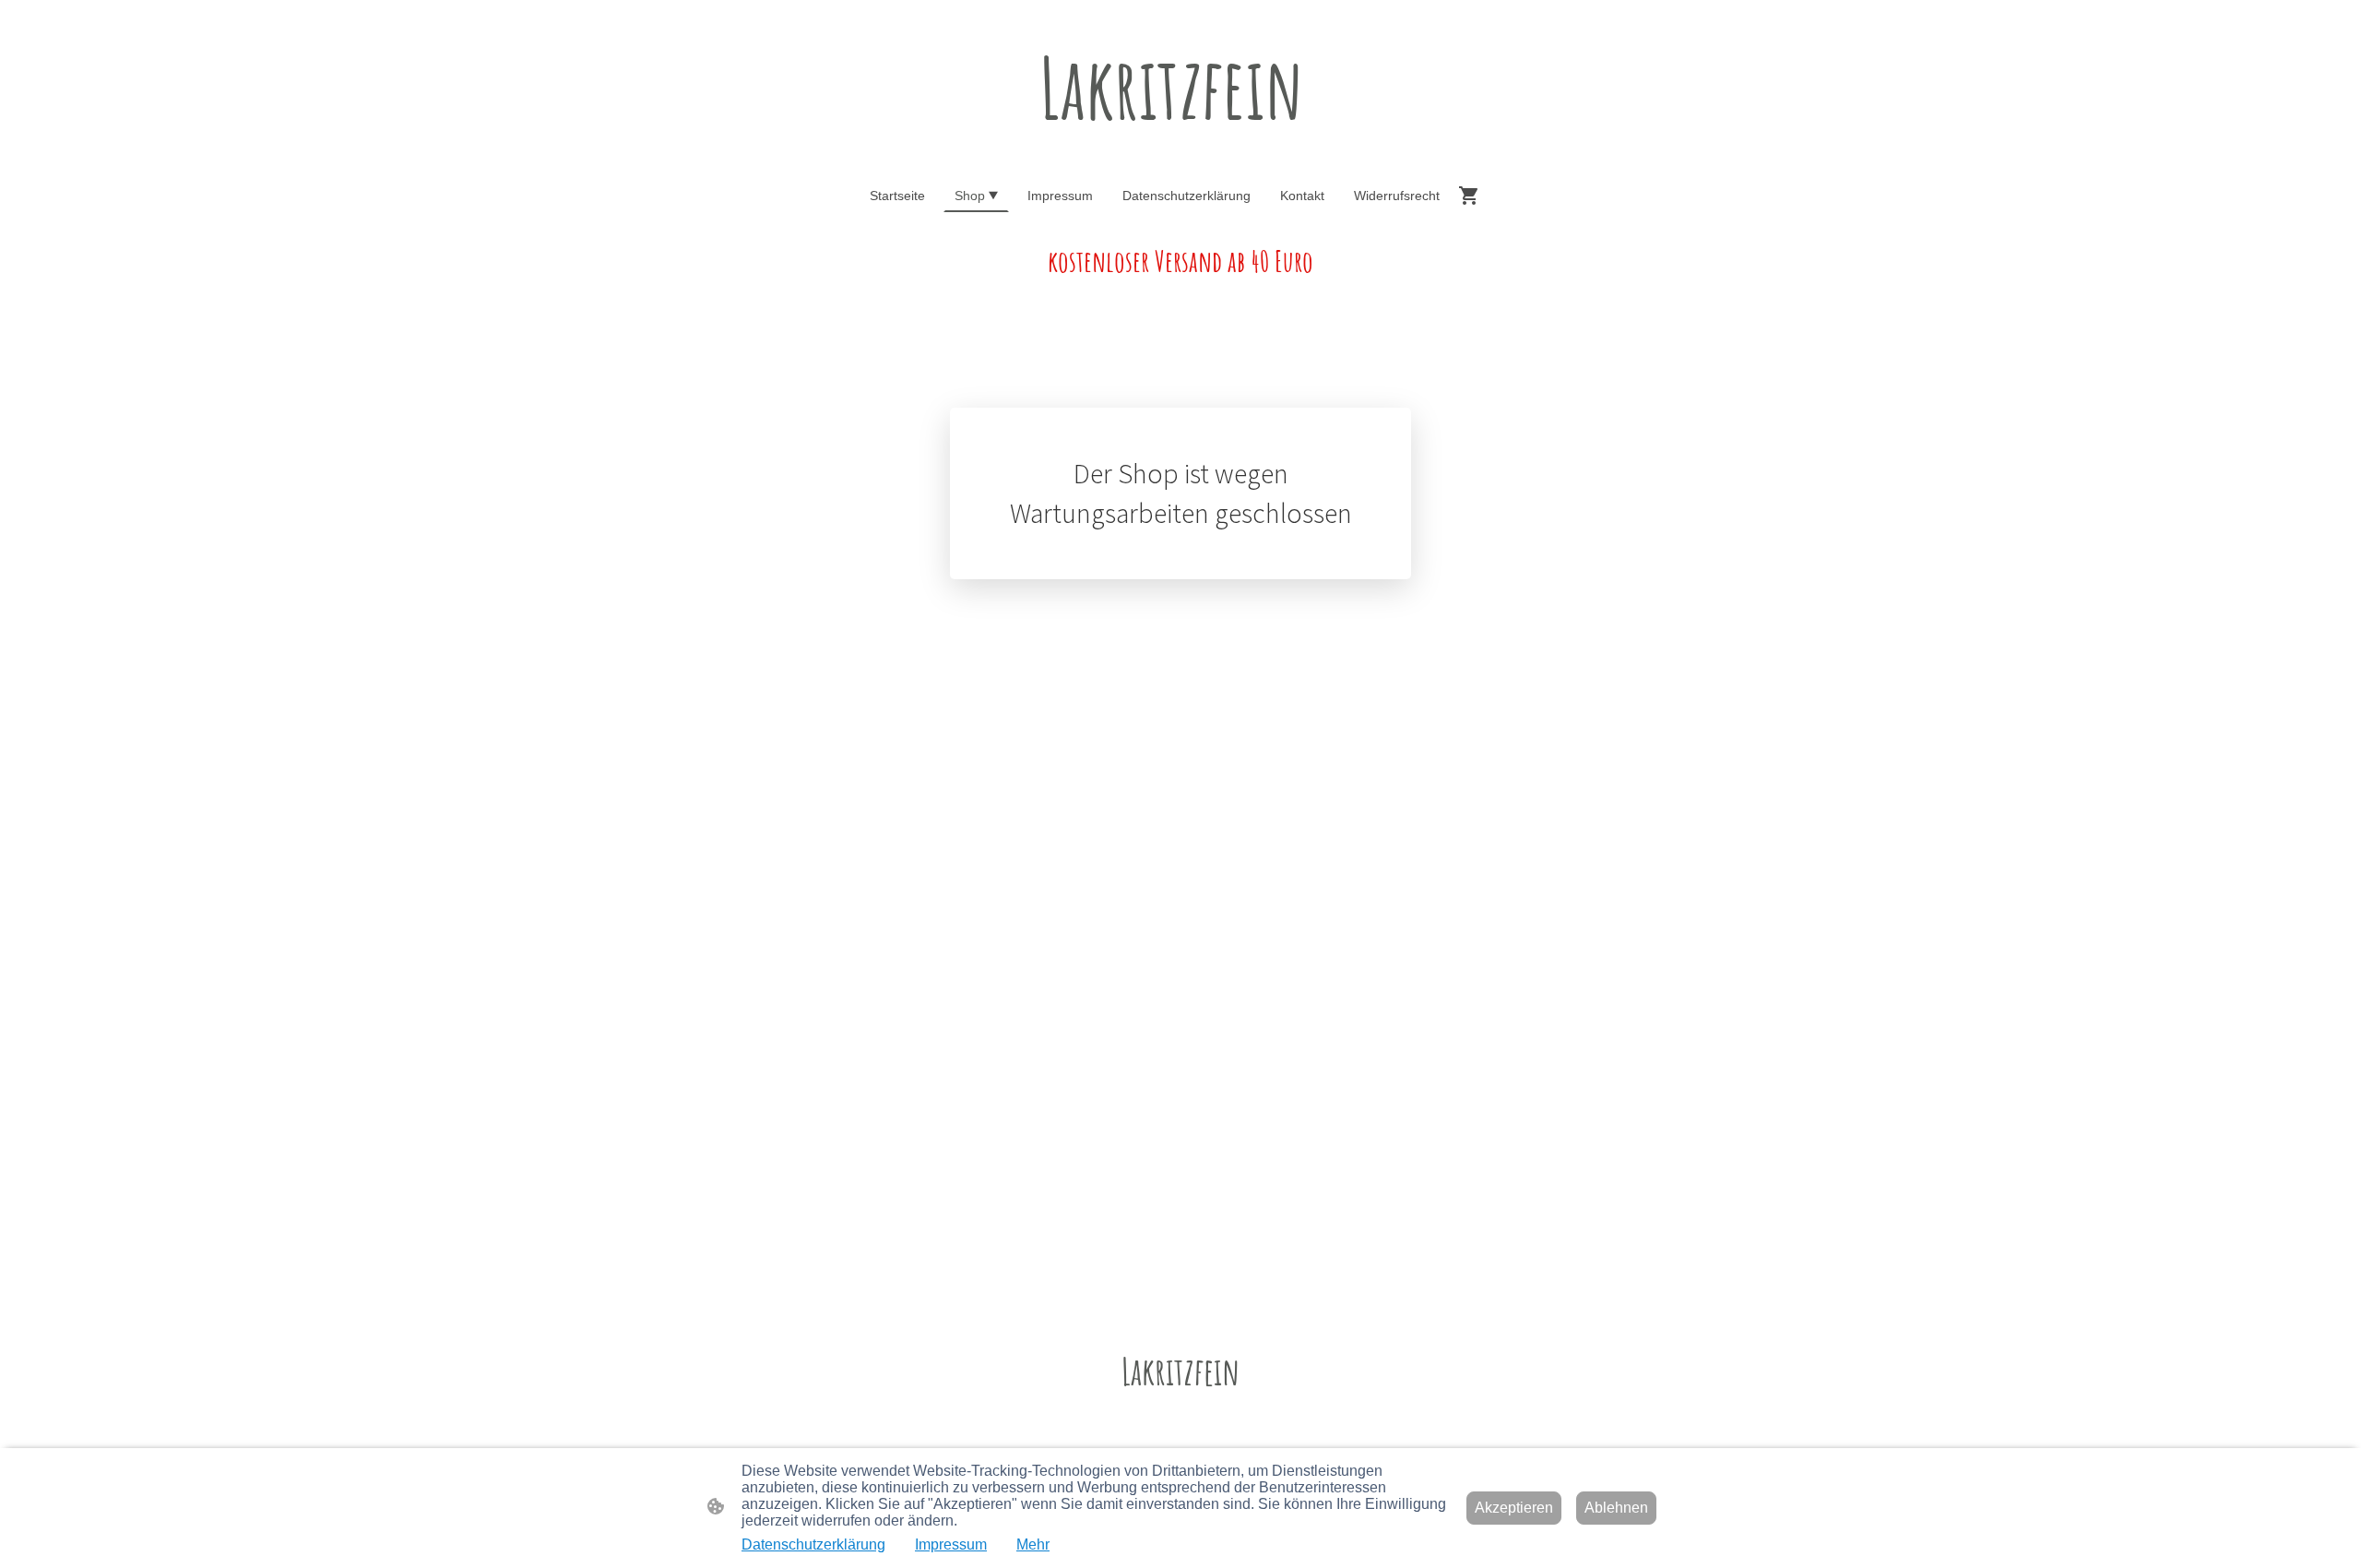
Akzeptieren (1514, 1508)
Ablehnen (1616, 1508)
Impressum (951, 1544)
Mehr (1033, 1544)
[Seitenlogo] (1181, 155)
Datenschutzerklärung (813, 1544)
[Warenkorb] (1473, 196)
